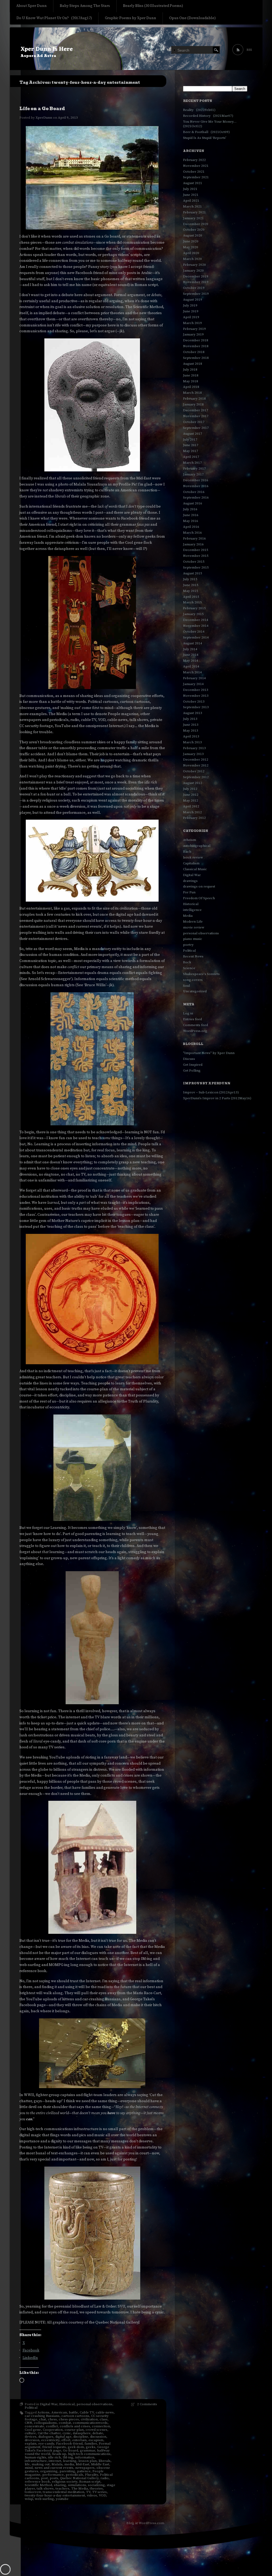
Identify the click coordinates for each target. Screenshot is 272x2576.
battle (73, 2412)
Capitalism (191, 863)
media (69, 2464)
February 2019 (194, 329)
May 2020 (191, 247)
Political (31, 2408)
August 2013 (193, 713)
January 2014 (193, 684)
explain (31, 2444)
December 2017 (196, 410)
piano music (193, 939)
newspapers (85, 2468)
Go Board (71, 2450)
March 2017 (192, 463)
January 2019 (193, 334)
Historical (67, 2404)
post (44, 2478)
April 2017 (191, 457)
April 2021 (191, 201)
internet (55, 2461)
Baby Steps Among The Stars (85, 6)
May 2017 (191, 451)
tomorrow (33, 2492)
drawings (190, 881)
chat (42, 2419)
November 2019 (196, 282)
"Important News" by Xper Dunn (209, 1053)
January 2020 (193, 271)
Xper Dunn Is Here (47, 49)
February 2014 (194, 678)
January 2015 (193, 614)
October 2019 (194, 288)
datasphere (82, 2433)
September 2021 (196, 177)
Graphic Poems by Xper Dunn (131, 18)
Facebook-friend (69, 2444)
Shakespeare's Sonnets (201, 974)
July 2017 (190, 439)
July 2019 (190, 305)
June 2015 (191, 585)
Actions (43, 2412)
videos (92, 2495)
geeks (91, 2447)
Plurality (92, 2475)
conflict (52, 2426)
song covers (193, 980)
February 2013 (194, 748)
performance (53, 2475)
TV (88, 2492)
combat (65, 2423)
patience (84, 2471)
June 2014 (191, 655)
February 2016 (194, 538)
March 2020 (192, 259)
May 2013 (191, 731)
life (27, 2464)
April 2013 (191, 736)
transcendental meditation (63, 2492)
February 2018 (194, 399)
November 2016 (196, 486)
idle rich (54, 2457)
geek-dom (76, 2447)
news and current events (54, 2468)
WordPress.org (195, 1031)
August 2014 (193, 643)
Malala (57, 2464)
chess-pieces (69, 2419)
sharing (60, 2485)
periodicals (74, 2475)
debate (98, 2433)
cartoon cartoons (75, 2416)
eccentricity (50, 2440)
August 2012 (193, 783)
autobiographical (197, 846)
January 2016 (193, 544)
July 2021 (190, 189)
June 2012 (191, 795)
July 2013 (190, 719)
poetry (188, 945)
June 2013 (191, 725)
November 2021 (196, 166)
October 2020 (194, 230)
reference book (37, 2482)
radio (105, 2478)
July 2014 (190, 649)
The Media (80, 2488)
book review (193, 857)
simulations (77, 2485)
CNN (28, 2423)
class (104, 2419)
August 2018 (193, 364)
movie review (194, 927)
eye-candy (46, 2444)
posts (54, 2478)
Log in (188, 1013)
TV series (99, 2492)
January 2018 (193, 404)
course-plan (74, 2430)
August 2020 (193, 235)
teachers (62, 2488)
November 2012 (196, 765)
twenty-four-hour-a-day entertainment (55, 2495)
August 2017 (193, 434)
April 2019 (191, 317)
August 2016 (193, 503)
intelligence (192, 910)
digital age (63, 2437)
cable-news (105, 2412)
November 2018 (196, 346)
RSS (249, 50)
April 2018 (191, 387)
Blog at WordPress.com (145, 2523)
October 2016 (194, 492)
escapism (96, 2440)
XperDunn (44, 118)
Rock (187, 962)
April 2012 (191, 806)
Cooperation (53, 2430)
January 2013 (193, 754)
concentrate (34, 2426)
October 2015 (194, 562)
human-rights (35, 2457)
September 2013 (196, 707)
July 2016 (190, 509)
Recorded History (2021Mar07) (208, 116)
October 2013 (194, 702)
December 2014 (196, 620)
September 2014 (196, 637)
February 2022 (194, 160)
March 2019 (192, 323)
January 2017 (193, 474)
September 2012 (196, 777)
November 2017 (196, 416)
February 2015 (194, 608)
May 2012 (191, 800)
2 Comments (147, 2404)
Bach (187, 852)
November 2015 (196, 556)
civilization (89, 2419)
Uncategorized (195, 991)
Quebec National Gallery (79, 2478)
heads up (59, 2454)
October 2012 (194, 771)
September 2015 (196, 567)
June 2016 (191, 515)
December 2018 (196, 340)
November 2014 (196, 626)
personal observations (94, 2404)
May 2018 (191, 381)
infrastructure (36, 2461)
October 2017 (194, 422)
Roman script (90, 2482)
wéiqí (29, 2499)
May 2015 (191, 591)
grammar (88, 2450)
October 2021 (194, 172)
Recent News (193, 956)
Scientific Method (38, 2485)
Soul (186, 986)
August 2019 (193, 300)
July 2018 (190, 370)
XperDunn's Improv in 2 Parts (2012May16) (217, 1098)
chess (52, 2419)
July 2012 (190, 789)
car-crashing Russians (42, 2416)
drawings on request (199, 886)
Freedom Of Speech (199, 898)
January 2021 (193, 218)
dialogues (46, 2437)
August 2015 (193, 573)
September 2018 (196, 358)
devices (31, 2437)
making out (41, 2464)
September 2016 (196, 497)
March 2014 (192, 672)
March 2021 (192, 206)
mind (29, 2468)
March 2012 (192, 812)
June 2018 (191, 375)
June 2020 (191, 241)
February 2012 (194, 818)
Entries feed (192, 1019)
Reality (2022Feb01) (199, 110)
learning (70, 2461)
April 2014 (191, 666)
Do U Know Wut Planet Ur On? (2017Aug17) (54, 18)
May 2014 (191, 661)
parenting (67, 2471)
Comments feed (195, 1025)
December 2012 (196, 760)
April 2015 (191, 597)
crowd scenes (96, 2430)
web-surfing (44, 2499)
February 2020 (194, 265)
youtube (62, 2499)
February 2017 (194, 468)
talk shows (45, 2488)
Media (188, 916)
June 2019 (191, 311)
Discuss (189, 1059)
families (91, 2444)
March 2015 (192, 602)
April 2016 (191, 527)
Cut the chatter (49, 2433)
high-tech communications (89, 2454)
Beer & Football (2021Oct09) (206, 132)
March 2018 (192, 393)
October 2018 (194, 352)
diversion (32, 2440)
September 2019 (196, 294)
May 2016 (191, 521)
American (59, 2412)
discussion (98, 2437)
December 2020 (196, 224)
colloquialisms (45, 2423)
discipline (81, 2437)
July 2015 (190, 579)
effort (66, 2440)
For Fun (189, 892)
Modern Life (193, 922)
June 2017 (191, 445)
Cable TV (87, 2412)
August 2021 (193, 183)
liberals (105, 2461)
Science (189, 968)
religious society (65, 2482)
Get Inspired (193, 1065)
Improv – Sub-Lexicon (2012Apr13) (211, 1092)
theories (96, 2488)
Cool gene (33, 2430)
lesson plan (88, 2461)
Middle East (100, 2464)
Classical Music (195, 869)
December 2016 (196, 480)
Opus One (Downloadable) (192, 18)
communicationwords (90, 2423)
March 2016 (192, 533)
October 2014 (194, 632)
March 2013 (192, 742)
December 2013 (196, 690)
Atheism (190, 840)
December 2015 (196, 550)
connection (101, 2426)
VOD (102, 2495)
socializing (96, 2485)
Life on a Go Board (42, 109)
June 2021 (191, 195)
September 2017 (196, 428)
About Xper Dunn (31, 6)
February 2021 (194, 212)
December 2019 (196, 276)
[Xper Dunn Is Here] (136, 49)
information (85, 2457)
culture (30, 2433)
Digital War (49, 2404)
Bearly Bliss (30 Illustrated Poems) (153, 6)
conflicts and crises (75, 2426)
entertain (79, 2440)
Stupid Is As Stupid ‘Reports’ (205, 138)
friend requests (54, 2447)
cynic (67, 2433)
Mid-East (82, 2464)
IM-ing (68, 2457)
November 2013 (196, 696)
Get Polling (192, 1071)
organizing (49, 2471)
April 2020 (191, 253)
